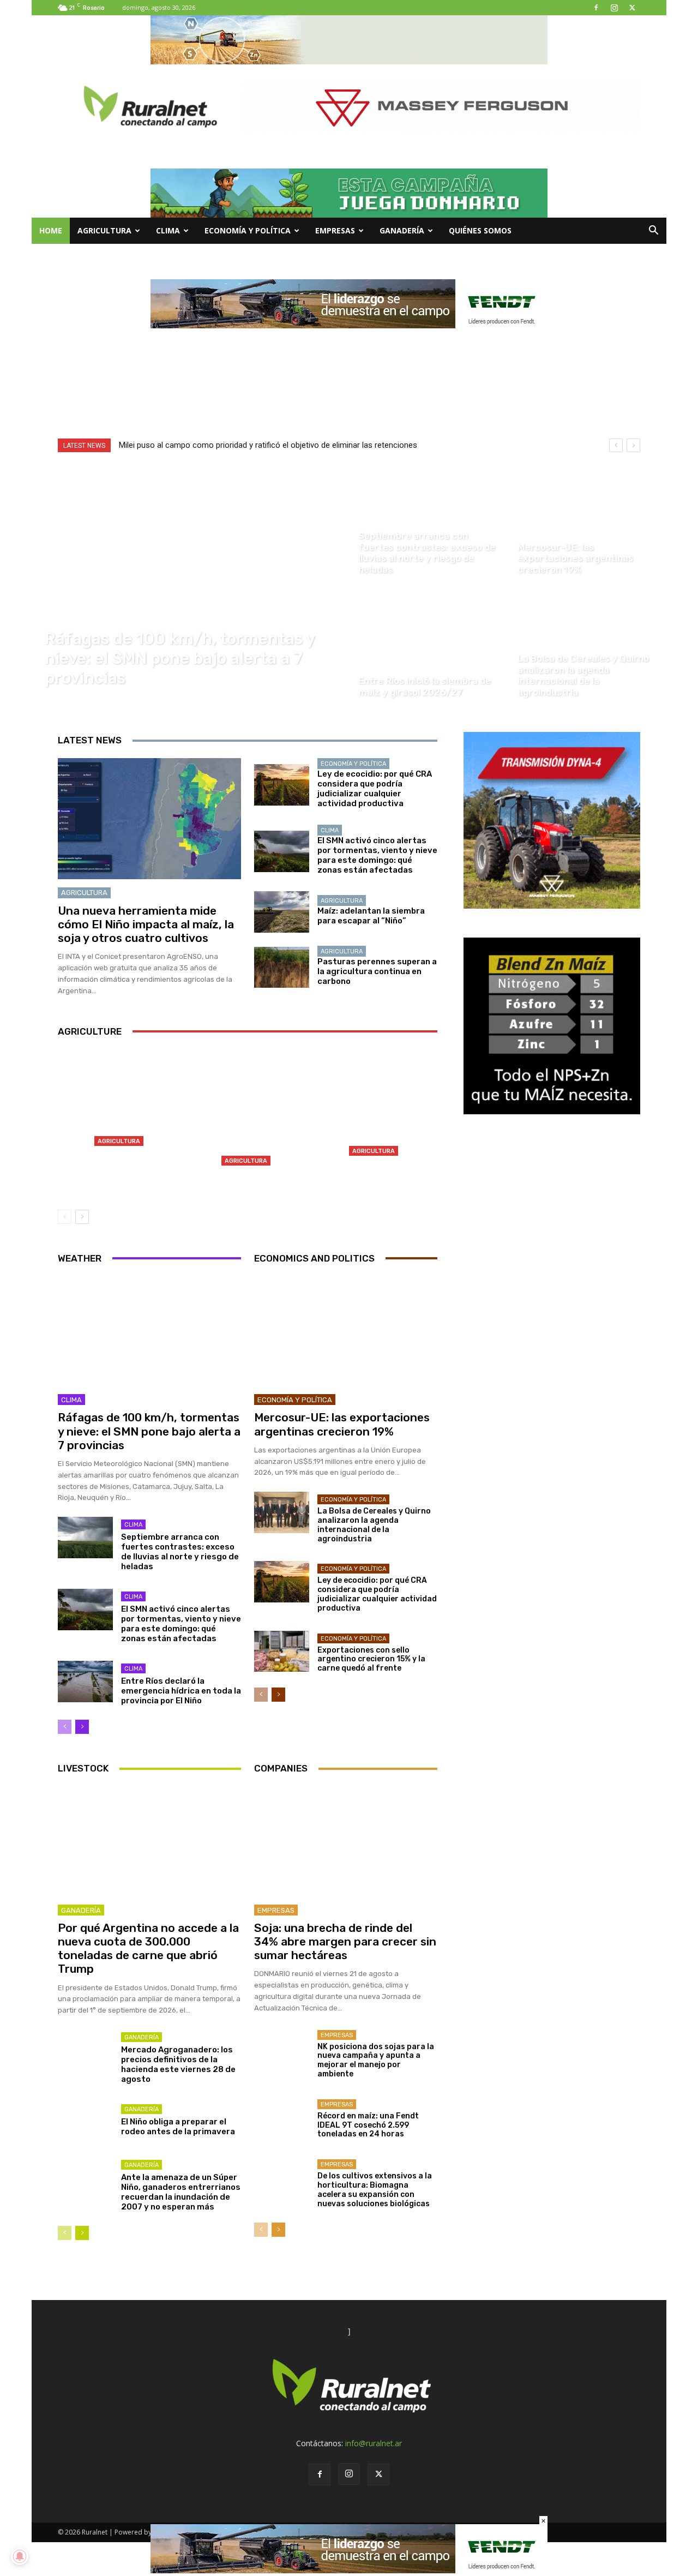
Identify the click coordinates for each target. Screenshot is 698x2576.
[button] (653, 232)
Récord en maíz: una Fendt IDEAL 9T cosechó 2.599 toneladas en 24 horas (368, 2125)
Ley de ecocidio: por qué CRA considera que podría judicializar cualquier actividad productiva (375, 789)
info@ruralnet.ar (374, 2443)
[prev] (616, 445)
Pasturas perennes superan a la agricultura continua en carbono (377, 971)
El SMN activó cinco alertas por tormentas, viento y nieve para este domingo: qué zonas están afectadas (377, 855)
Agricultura (104, 230)
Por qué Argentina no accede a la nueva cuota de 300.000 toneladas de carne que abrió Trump (148, 1948)
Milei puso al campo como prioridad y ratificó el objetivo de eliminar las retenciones (268, 445)
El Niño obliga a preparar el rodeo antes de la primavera (178, 2127)
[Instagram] (614, 8)
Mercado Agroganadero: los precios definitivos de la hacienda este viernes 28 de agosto (178, 2064)
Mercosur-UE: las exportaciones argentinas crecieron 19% (342, 1424)
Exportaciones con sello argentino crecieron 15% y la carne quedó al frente (371, 1659)
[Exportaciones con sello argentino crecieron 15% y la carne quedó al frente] (282, 1652)
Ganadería (402, 230)
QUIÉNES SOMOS (480, 230)
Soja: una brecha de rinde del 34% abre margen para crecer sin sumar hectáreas (345, 1941)
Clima (168, 230)
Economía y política (248, 230)
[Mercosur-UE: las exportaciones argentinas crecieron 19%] (588, 523)
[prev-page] (65, 1217)
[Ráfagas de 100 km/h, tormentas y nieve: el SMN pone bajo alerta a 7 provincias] (190, 584)
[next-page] (82, 1217)
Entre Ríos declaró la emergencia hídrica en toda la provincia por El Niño (181, 1691)
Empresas (335, 230)
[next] (633, 445)
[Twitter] (632, 8)
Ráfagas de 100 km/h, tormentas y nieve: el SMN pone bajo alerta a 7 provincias (149, 1431)
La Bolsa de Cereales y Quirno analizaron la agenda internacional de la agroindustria (374, 1525)
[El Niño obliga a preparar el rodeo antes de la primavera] (85, 2122)
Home (51, 230)
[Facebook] (596, 8)
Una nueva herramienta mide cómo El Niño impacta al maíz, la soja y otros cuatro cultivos (146, 924)
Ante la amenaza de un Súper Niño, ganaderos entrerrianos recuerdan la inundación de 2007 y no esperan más (181, 2192)
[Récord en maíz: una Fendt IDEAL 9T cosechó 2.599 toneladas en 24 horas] (282, 2117)
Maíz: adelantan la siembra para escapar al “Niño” (371, 916)
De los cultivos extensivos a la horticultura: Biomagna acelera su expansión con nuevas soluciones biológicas (375, 2190)
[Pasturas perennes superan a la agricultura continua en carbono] (282, 968)
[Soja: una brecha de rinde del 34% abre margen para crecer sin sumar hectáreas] (346, 1841)
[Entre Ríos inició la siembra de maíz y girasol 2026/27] (429, 646)
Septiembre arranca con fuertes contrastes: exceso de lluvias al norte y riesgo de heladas (180, 1552)
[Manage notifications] (20, 2556)
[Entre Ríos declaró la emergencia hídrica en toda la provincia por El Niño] (85, 1682)
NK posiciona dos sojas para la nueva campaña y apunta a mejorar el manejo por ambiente (376, 2060)
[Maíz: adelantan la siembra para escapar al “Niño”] (282, 912)
